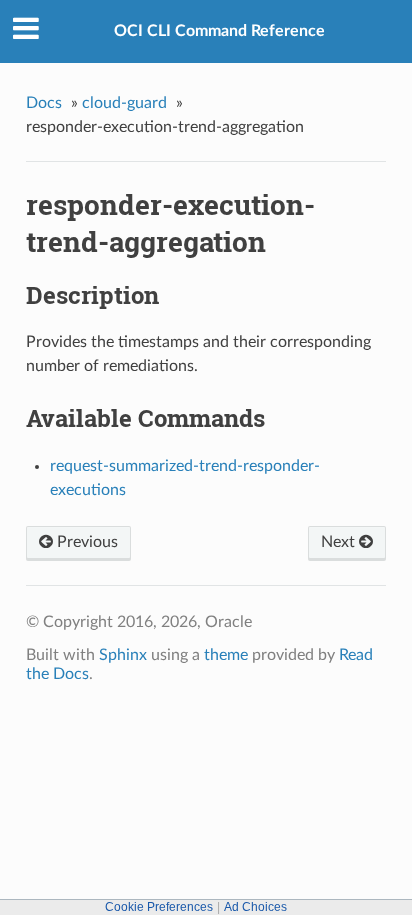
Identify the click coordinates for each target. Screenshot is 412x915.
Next (340, 542)
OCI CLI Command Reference (219, 31)
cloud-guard (124, 103)
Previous (85, 542)
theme (226, 655)
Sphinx (123, 655)
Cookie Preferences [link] (159, 907)
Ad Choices (255, 907)
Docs (44, 103)
